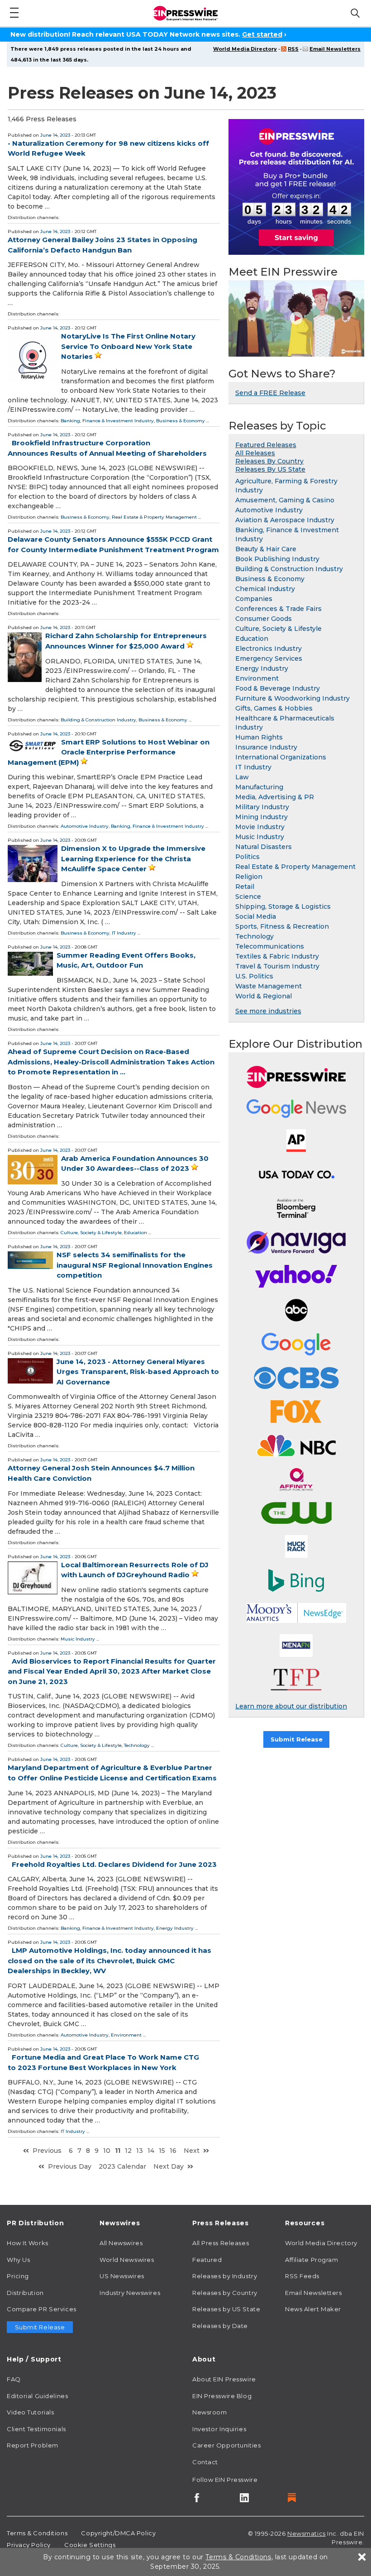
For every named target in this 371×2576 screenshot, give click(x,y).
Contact (205, 2462)
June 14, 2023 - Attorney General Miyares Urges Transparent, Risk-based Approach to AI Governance (138, 1372)
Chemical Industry (265, 589)
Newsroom (209, 2412)
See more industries (268, 1011)
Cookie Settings (90, 2545)
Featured (207, 2260)
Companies (254, 599)
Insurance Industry (266, 747)
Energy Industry (175, 1928)
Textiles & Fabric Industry (277, 956)
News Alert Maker (313, 2309)
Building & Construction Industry (98, 720)
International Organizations (281, 757)
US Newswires (122, 2276)
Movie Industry (260, 827)
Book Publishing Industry (277, 559)
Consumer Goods (264, 619)
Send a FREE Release (270, 393)
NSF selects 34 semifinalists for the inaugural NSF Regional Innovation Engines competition (135, 1265)
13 (140, 2151)
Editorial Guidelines (37, 2396)
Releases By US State (270, 469)
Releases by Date (220, 2326)
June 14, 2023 (55, 135)
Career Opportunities (226, 2445)
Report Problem (33, 2445)
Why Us (18, 2260)
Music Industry (78, 1639)
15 (162, 2151)
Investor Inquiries (219, 2429)
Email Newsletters (335, 49)
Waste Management (269, 986)
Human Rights (259, 737)
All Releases (255, 453)
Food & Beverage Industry (278, 688)
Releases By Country (269, 461)
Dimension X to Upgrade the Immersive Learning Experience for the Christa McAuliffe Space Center (133, 859)
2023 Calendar (122, 2166)
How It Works (28, 2243)
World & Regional (264, 996)
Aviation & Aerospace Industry (285, 520)
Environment (126, 2035)
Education (136, 1233)
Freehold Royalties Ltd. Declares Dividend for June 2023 (114, 1864)
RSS (293, 49)
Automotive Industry (85, 826)
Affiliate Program (312, 2260)
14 (151, 2151)
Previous (47, 2151)
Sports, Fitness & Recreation (282, 926)
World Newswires (127, 2260)
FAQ (14, 2379)
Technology (137, 1745)
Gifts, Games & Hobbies (274, 708)
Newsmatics (307, 2533)
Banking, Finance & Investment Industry (107, 421)
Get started (262, 34)
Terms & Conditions (37, 2533)
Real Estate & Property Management (154, 517)
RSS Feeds (302, 2276)
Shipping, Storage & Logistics (283, 906)
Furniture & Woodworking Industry (293, 698)
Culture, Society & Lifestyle (91, 1233)
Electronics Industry (269, 649)
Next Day (169, 2166)
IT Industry (124, 933)
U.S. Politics (254, 976)
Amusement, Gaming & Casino (285, 500)
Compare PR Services (42, 2309)
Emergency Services (269, 658)
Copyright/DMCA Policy (118, 2533)
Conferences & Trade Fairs (278, 609)
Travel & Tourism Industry (277, 966)
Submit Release (297, 1739)
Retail (245, 887)
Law (242, 777)
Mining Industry (262, 817)
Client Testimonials (36, 2429)
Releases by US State (226, 2309)
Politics (247, 857)
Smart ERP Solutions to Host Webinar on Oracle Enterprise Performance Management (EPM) (109, 752)
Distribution (25, 2293)
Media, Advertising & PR (275, 797)
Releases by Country (225, 2293)
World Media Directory (245, 49)
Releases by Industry (225, 2276)
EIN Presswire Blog (222, 2396)
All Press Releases (221, 2243)
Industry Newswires (130, 2293)
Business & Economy (181, 421)
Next (192, 2151)
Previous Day (70, 2166)
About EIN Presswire (224, 2379)
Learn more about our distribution (291, 1706)
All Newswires (121, 2243)
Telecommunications (270, 946)
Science (248, 897)
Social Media (256, 916)
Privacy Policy (29, 2545)
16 (173, 2151)
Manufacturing (259, 787)
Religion (249, 877)
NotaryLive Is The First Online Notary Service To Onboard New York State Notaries (128, 346)
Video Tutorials (30, 2412)
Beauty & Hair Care (266, 549)
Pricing (18, 2276)
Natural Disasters (264, 847)
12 (128, 2151)
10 (107, 2151)
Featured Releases (266, 445)
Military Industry (262, 807)
